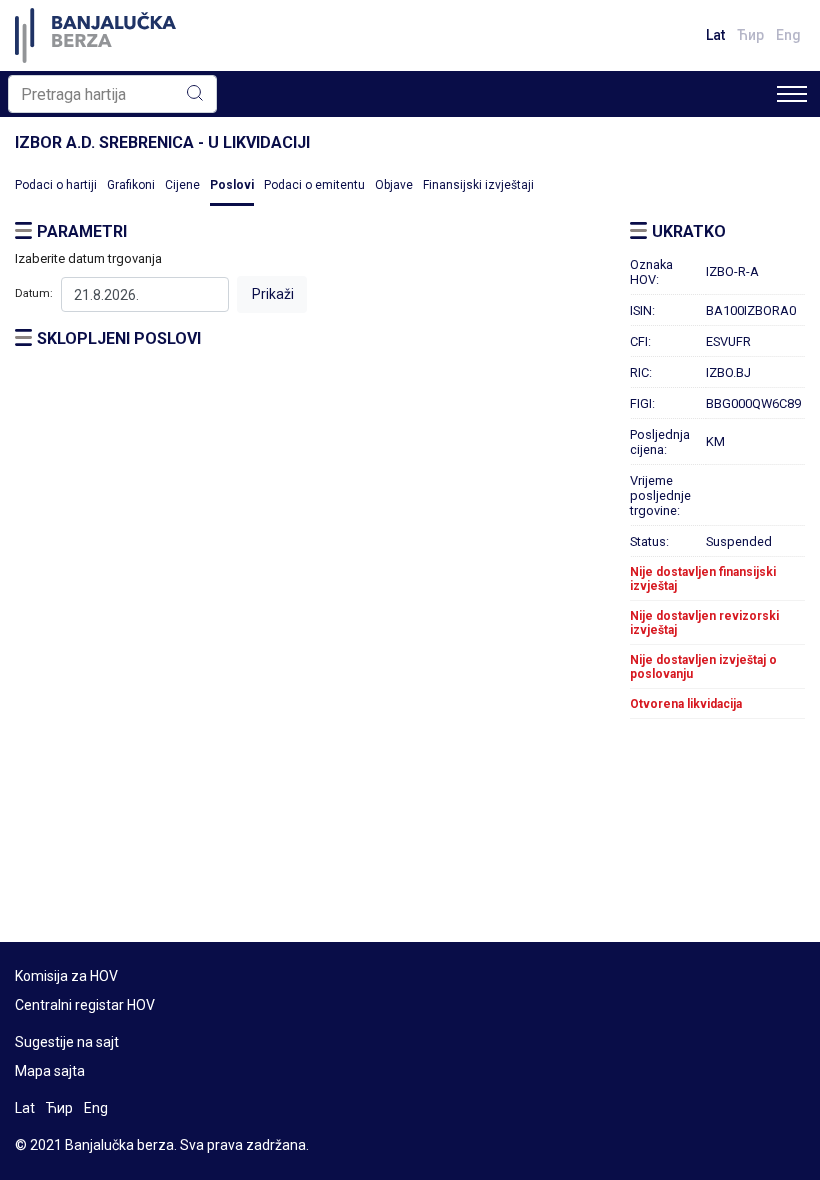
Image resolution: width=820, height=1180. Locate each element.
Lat (715, 35)
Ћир (750, 35)
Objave (394, 185)
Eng (788, 35)
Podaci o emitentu (314, 185)
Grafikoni (131, 185)
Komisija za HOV (66, 976)
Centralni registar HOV (85, 1005)
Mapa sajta (50, 1071)
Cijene (182, 185)
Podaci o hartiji (56, 185)
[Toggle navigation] (792, 94)
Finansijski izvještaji (478, 185)
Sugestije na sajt (67, 1042)
